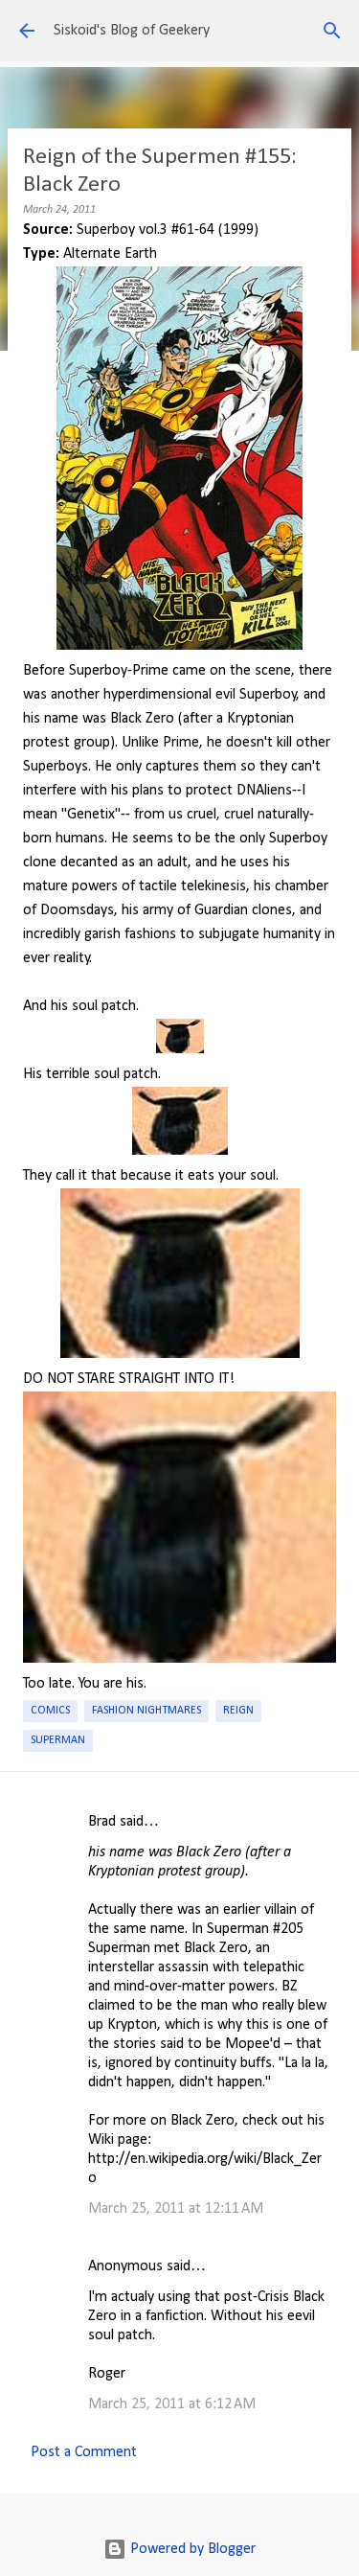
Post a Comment (84, 2452)
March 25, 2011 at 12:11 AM (176, 2209)
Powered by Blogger (191, 2549)
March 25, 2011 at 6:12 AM (172, 2404)
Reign (238, 1711)
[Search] (332, 31)
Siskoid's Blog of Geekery (132, 31)
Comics (50, 1711)
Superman (58, 1740)
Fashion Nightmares (146, 1711)
